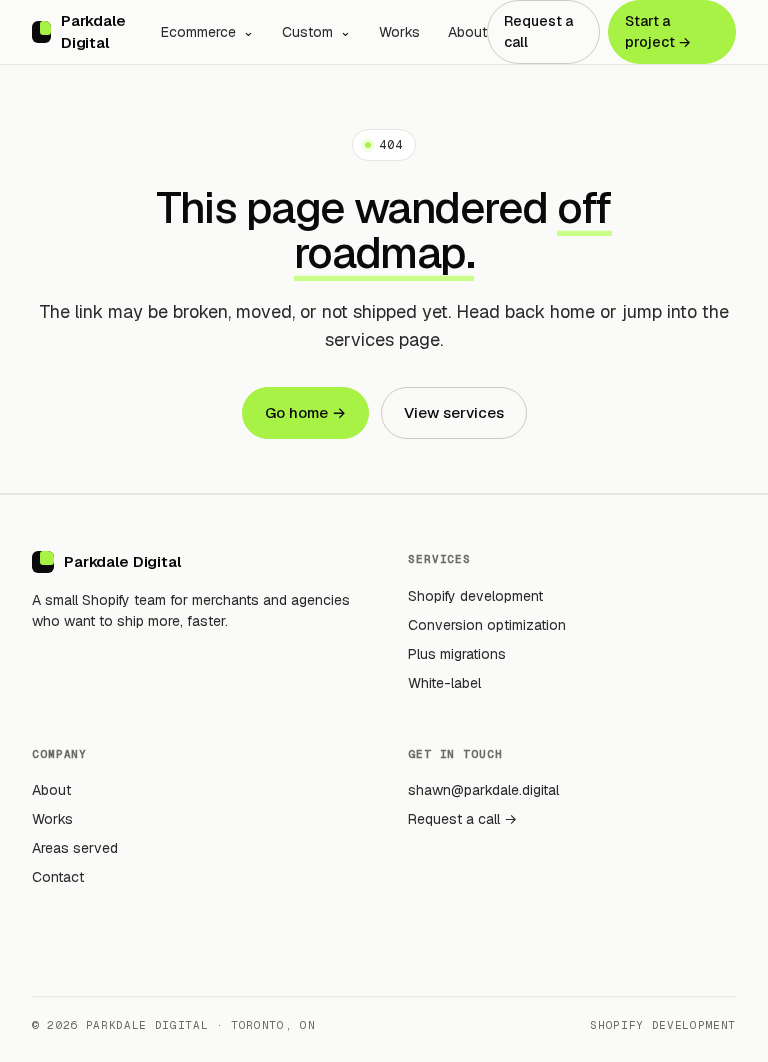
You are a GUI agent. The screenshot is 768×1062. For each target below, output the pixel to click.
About (467, 32)
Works (399, 32)
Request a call (538, 31)
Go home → (305, 412)
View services (454, 412)
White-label (444, 683)
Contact (58, 877)
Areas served (75, 848)
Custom (307, 32)
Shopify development (475, 596)
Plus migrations (457, 654)
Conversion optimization (487, 625)
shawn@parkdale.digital (483, 790)
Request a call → (462, 819)
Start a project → (658, 31)
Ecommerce (198, 32)
